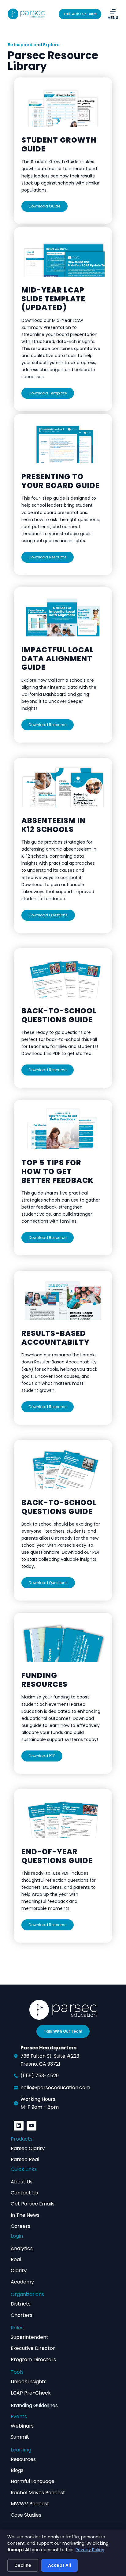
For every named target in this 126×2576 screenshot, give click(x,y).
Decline (23, 2565)
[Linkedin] (19, 2126)
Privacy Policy (90, 2550)
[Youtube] (31, 2126)
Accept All (59, 2565)
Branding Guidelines (34, 2405)
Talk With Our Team (80, 14)
